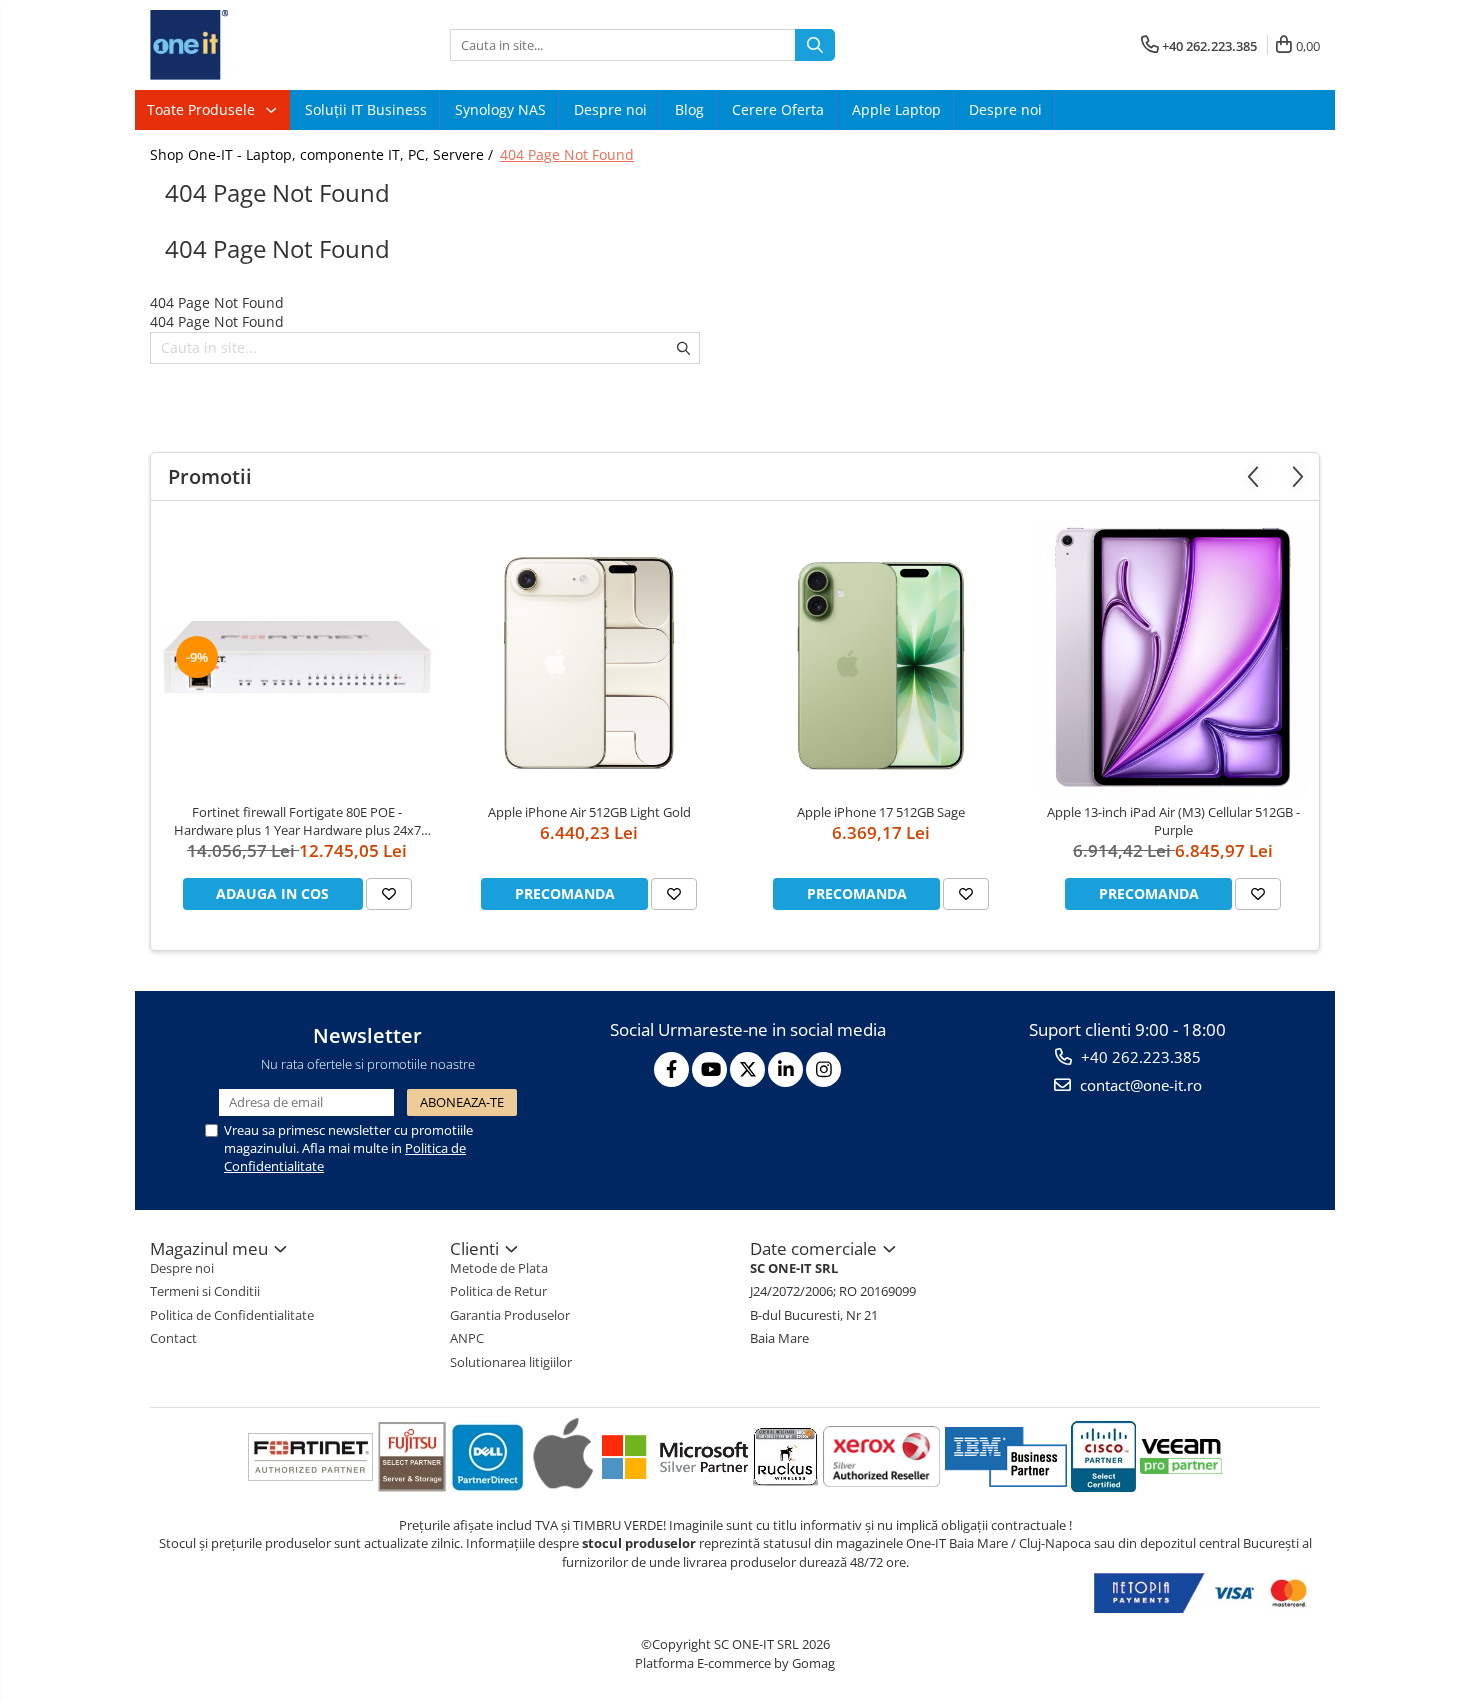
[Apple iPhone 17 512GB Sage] (881, 656)
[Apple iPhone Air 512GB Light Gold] (589, 656)
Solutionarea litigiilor (511, 1362)
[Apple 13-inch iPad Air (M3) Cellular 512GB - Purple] (1173, 657)
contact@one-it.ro (1139, 1085)
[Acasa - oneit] (250, 45)
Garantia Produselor (510, 1315)
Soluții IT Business (366, 109)
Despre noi (610, 109)
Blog (689, 109)
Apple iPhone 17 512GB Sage (881, 812)
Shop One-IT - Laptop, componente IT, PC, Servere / (323, 154)
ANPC (467, 1338)
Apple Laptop (896, 109)
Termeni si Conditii (205, 1291)
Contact (173, 1338)
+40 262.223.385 (1139, 1057)
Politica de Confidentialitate (232, 1315)
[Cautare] (815, 45)
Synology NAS (500, 109)
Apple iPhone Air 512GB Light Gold (589, 812)
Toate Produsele (203, 109)
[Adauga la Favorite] (389, 894)
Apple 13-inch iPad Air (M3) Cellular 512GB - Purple (1173, 821)
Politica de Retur (498, 1291)
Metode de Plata (499, 1268)
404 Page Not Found (567, 154)
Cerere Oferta (778, 109)
